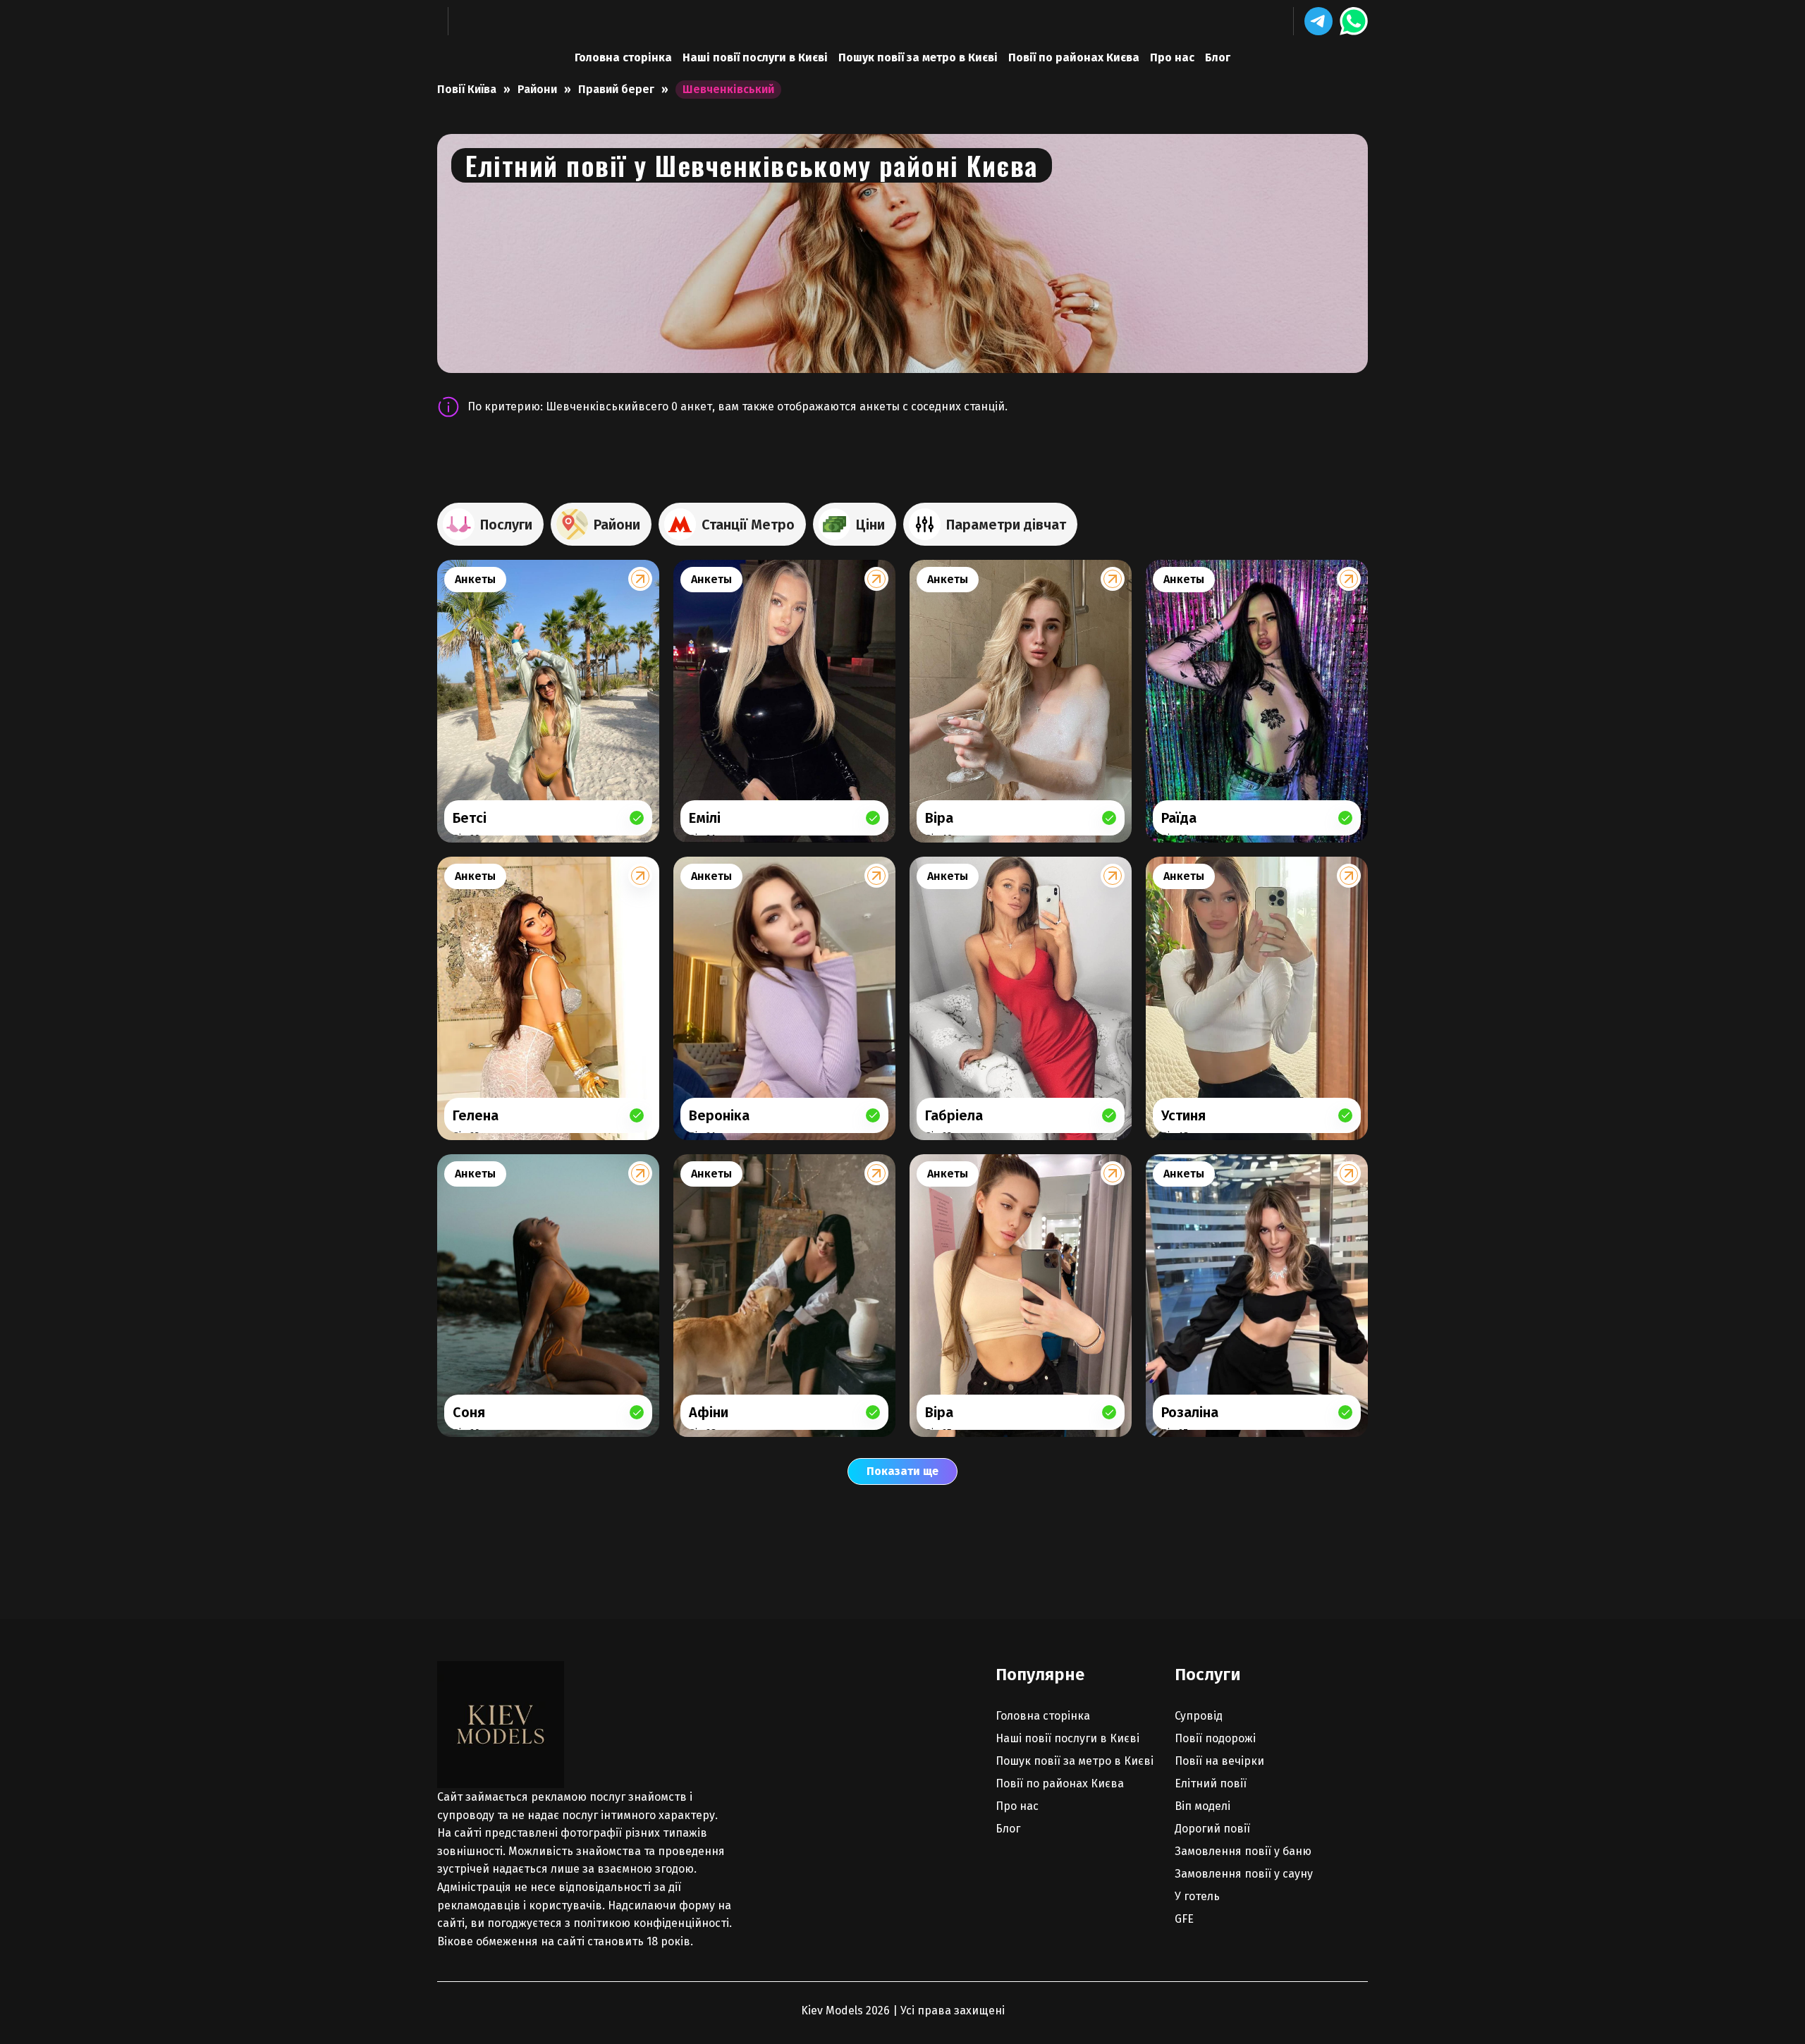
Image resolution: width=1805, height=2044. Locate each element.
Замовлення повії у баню (1243, 1851)
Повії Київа (467, 89)
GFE (1184, 1919)
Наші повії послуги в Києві (755, 57)
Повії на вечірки (1219, 1761)
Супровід (1199, 1716)
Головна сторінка (623, 57)
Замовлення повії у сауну (1244, 1874)
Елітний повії (1211, 1783)
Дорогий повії (1212, 1829)
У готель (1197, 1896)
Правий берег (616, 89)
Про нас (1172, 57)
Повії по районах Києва (1074, 57)
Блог (1218, 57)
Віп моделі (1203, 1806)
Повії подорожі (1215, 1738)
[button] (1318, 21)
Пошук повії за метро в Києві (918, 57)
